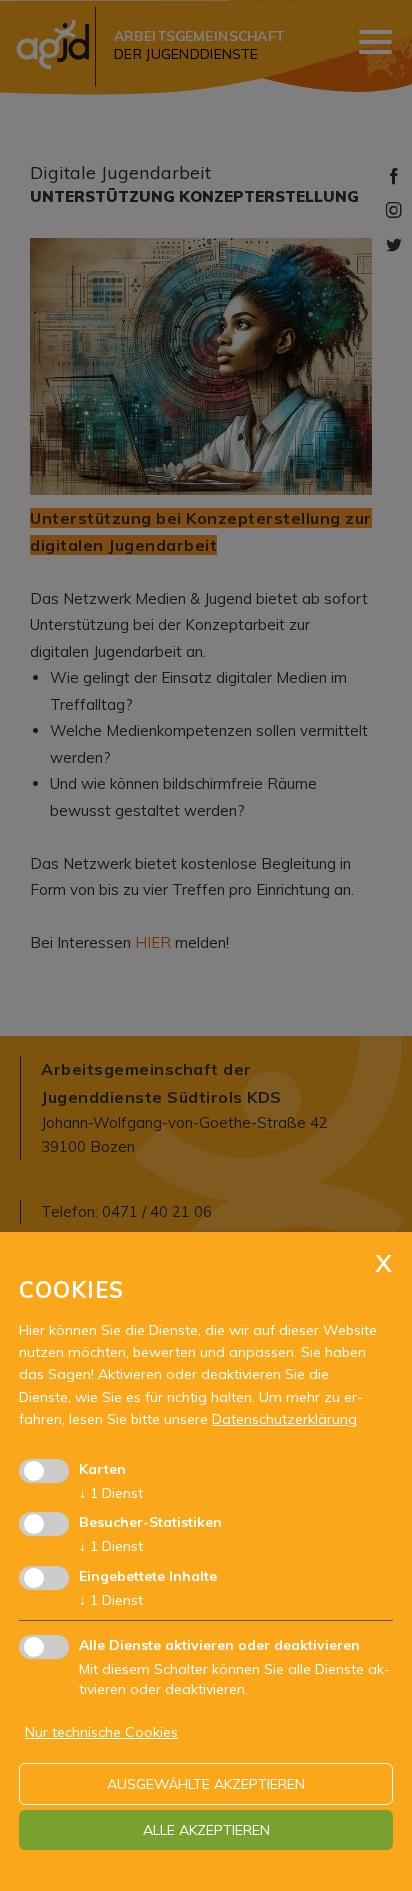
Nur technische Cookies (101, 1732)
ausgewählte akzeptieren (206, 1784)
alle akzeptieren (206, 1830)
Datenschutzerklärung (284, 1419)
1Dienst (111, 1493)
